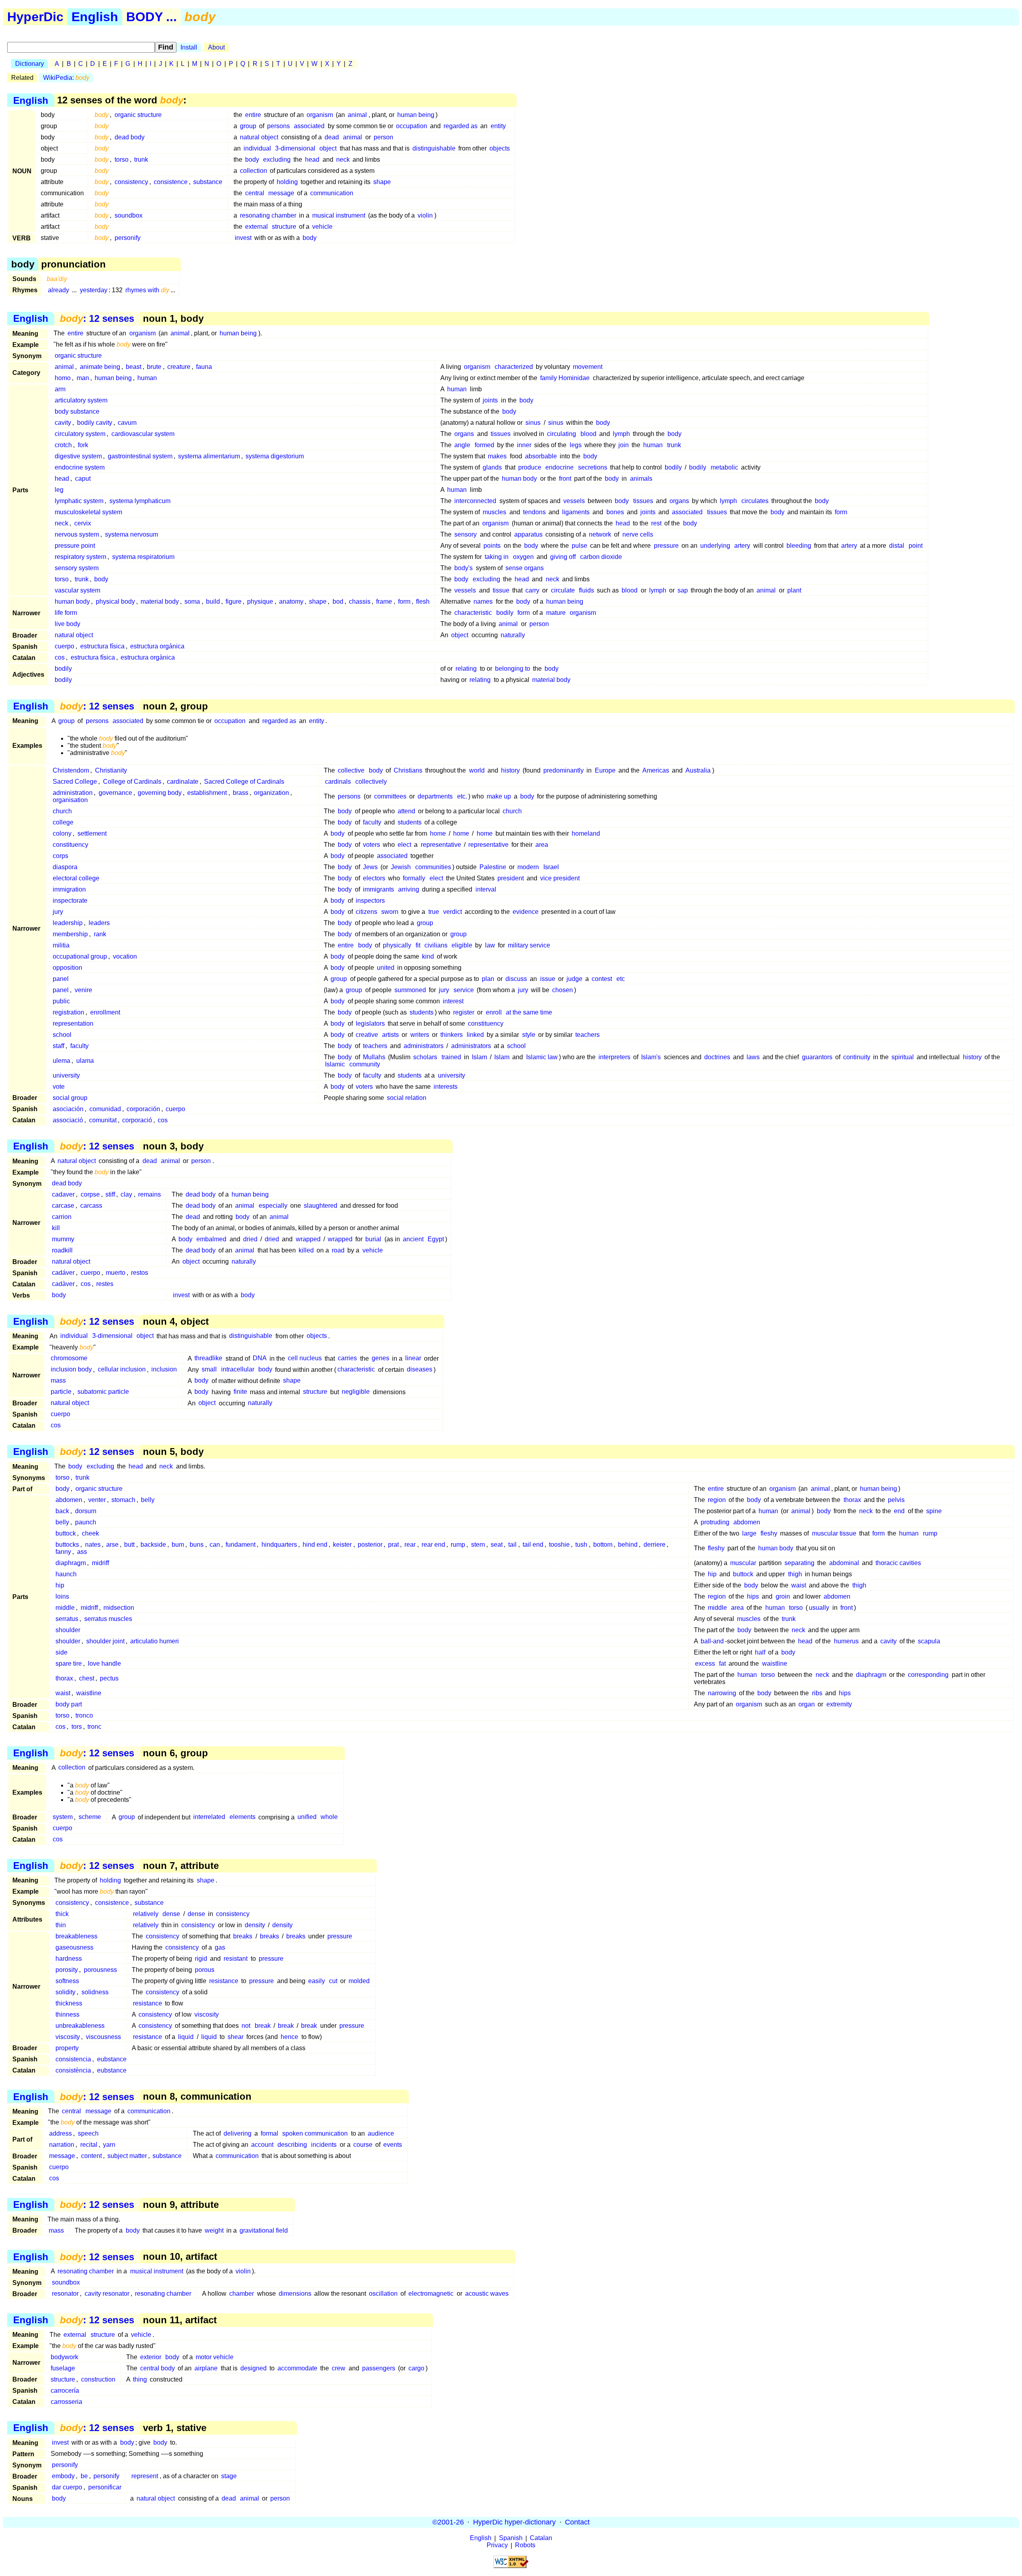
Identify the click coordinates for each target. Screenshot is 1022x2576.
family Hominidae (565, 378)
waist (799, 1585)
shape (382, 182)
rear (410, 1545)
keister (342, 1545)
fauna (204, 367)
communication (332, 193)
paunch (86, 1522)
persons (278, 126)
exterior (151, 2357)
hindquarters (279, 1545)
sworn (390, 912)
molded (359, 1981)
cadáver (63, 1273)
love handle (104, 1664)
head (312, 160)
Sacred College (75, 782)
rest (656, 523)
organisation (70, 800)
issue (548, 979)
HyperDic (35, 17)
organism (320, 115)
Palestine (493, 867)
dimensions (295, 2294)
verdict (453, 912)
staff (58, 1046)
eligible (462, 945)
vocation (125, 956)
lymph (621, 434)
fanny (63, 1552)
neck (343, 160)
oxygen (523, 557)
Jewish (401, 867)
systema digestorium (275, 456)
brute (154, 367)
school (62, 1035)
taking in (497, 557)
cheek (90, 1533)
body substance (77, 411)
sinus (533, 423)
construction (98, 2379)
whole (329, 1817)
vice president (560, 878)
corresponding (928, 1675)
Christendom (71, 770)
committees (390, 796)
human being (416, 115)
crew (339, 2368)
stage (229, 2476)
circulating (562, 434)
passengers (379, 2368)
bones (615, 512)
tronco (84, 1715)
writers (420, 1035)
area (542, 845)
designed (254, 2368)
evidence (526, 912)
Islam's (651, 1057)
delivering (238, 2133)
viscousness (103, 2037)
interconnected (475, 501)
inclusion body (71, 1370)
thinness (67, 2014)
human (147, 378)
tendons (534, 512)
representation (73, 1023)
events (393, 2145)
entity (498, 126)
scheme (90, 1817)
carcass (91, 1206)
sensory (465, 534)
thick (62, 1914)
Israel (551, 867)
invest (243, 238)
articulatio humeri (154, 1641)
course (363, 2145)
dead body (130, 137)
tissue (501, 590)
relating (466, 669)
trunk (141, 160)
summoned (410, 990)
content (91, 2156)
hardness (69, 1959)
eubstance (112, 2059)
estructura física (102, 646)
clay (126, 1194)
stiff (110, 1194)
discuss (516, 979)
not (246, 2026)
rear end (433, 1545)
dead (332, 137)
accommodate (297, 2368)
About (216, 47)
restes (105, 1284)
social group (70, 1098)
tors (77, 1727)
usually (819, 1608)
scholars (425, 1057)
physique (260, 601)
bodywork (64, 2357)
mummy (63, 1239)
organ (807, 1704)
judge (574, 979)
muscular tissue (834, 1533)
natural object (259, 137)
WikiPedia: (66, 78)
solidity (65, 1992)
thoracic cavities (898, 1563)
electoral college (76, 878)
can (215, 1545)
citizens (366, 912)
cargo (416, 2368)
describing (292, 2145)
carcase (63, 1206)
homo (63, 378)
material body (160, 601)
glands (492, 467)
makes (497, 456)
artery (742, 546)
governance (115, 793)
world (477, 770)
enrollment (105, 1012)
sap (683, 590)
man (83, 378)
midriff (100, 1563)
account (262, 2145)
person (383, 137)
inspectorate (70, 901)
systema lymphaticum (140, 501)
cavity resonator (107, 2294)
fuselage (63, 2368)
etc (621, 979)
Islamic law (542, 1057)
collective (351, 770)
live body (67, 624)
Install (189, 47)
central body (157, 2368)
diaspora (65, 867)
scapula (929, 1641)
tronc (94, 1727)
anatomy (291, 601)
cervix (83, 523)
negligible (356, 1392)
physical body (115, 601)
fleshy (769, 1533)
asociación (68, 1109)
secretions (593, 467)
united (386, 968)
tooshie (559, 1545)
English (95, 17)
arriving (409, 889)
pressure (666, 546)
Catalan (541, 2538)
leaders (99, 923)
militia (61, 945)
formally (414, 878)
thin (61, 1925)
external (256, 227)
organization (271, 793)
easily (317, 1981)
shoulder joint (105, 1641)
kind (428, 956)
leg (59, 490)
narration (62, 2145)
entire (253, 115)
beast (134, 367)
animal (357, 115)
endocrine (560, 467)
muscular (743, 1563)
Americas (656, 770)
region (717, 1500)
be (84, 2476)
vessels (574, 501)
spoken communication (315, 2133)
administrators (424, 1046)
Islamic (335, 1064)
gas (220, 1947)
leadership (68, 923)
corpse (90, 1194)
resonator (65, 2294)
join (624, 445)
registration (68, 1012)
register (464, 1012)
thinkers (452, 1035)
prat (393, 1545)
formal (269, 2133)
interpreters (614, 1057)
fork (83, 445)
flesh (423, 601)
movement (588, 367)
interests (446, 1087)
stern (478, 1545)
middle (65, 1608)
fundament (241, 1545)
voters (371, 845)
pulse (579, 546)
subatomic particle (103, 1392)
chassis (360, 601)
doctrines (717, 1057)
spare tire (69, 1664)
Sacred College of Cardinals (244, 782)
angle (462, 445)
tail (512, 1545)
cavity (63, 423)
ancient (413, 1239)
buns (197, 1545)
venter (97, 1500)
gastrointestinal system (140, 456)
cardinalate (183, 782)
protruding (715, 1522)
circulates (755, 501)
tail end (533, 1545)
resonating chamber (268, 215)
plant (794, 590)
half (760, 1652)
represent (145, 2476)
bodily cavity (95, 423)
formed (484, 445)
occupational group (80, 956)
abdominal (844, 1563)
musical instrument (339, 215)
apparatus (528, 534)
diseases (420, 1370)
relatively (146, 1914)
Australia (698, 770)
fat (722, 1664)
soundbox (129, 215)
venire (83, 990)
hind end (315, 1545)
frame (384, 601)
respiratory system (80, 557)
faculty (372, 822)
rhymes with (147, 290)
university (66, 1075)
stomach (123, 1500)
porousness (100, 1970)
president (511, 878)
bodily (673, 467)
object (328, 148)
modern (528, 867)
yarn (109, 2145)
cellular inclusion (122, 1370)
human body (519, 479)
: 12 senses (97, 318)
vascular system (77, 590)
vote (59, 1087)
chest (87, 1678)
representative (441, 845)
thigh (795, 1574)
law (490, 945)
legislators (370, 1023)
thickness (69, 2003)
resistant (236, 1959)
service (464, 990)
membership (70, 934)
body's (463, 568)
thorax (852, 1500)
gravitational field (264, 2230)
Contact (577, 2522)
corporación (143, 1109)
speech (88, 2133)
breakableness (76, 1936)
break (263, 2026)
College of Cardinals (132, 782)
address (60, 2133)
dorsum (86, 1511)
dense (171, 1914)
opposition (67, 968)
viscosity (207, 2014)
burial (373, 1239)
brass (241, 793)
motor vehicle (215, 2357)
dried (250, 1239)
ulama (85, 1061)
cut (333, 1981)
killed (306, 1250)
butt (129, 1545)
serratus (67, 1619)
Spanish (511, 2538)
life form (66, 613)
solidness (95, 1992)
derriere (655, 1545)
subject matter (127, 2156)
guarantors (817, 1057)
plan (488, 979)
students (410, 822)
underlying (715, 546)
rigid (201, 1959)
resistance (224, 1981)
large (749, 1533)
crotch (63, 445)
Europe (605, 770)
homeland (586, 833)
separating (799, 1563)
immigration (69, 889)
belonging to (513, 669)
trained (451, 1057)
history (510, 770)
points (492, 546)
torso (122, 160)
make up (499, 796)
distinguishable (434, 148)
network (600, 534)
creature (179, 367)
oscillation (383, 2294)
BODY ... (152, 17)
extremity (839, 1704)
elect (404, 845)
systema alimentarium (209, 456)
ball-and (712, 1641)
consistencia (73, 2059)
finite (240, 1392)
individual (257, 148)
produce (530, 467)
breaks (243, 1936)
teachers (587, 1035)
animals (641, 479)
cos (60, 657)
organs (464, 434)
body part (69, 1704)
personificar (105, 2487)
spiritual (903, 1057)
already (58, 290)
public (61, 1001)
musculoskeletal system (88, 512)
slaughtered (321, 1206)
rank (100, 934)
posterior (370, 1545)
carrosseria (66, 2402)
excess (705, 1664)
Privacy (497, 2545)
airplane (206, 2368)
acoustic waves (487, 2294)
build (213, 601)
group (248, 126)
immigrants (378, 889)
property (67, 2048)
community (365, 1064)
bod (338, 601)
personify (128, 238)
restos (140, 1273)
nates (93, 1545)
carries (347, 1358)
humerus (846, 1641)
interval (486, 889)
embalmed (211, 1239)
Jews (370, 867)
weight (214, 2230)
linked (475, 1035)
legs (576, 445)
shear (236, 2037)
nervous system (77, 534)
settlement (92, 833)
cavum (127, 423)
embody (63, 2476)
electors (374, 878)
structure (284, 227)
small (209, 1370)
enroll (494, 1012)
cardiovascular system (143, 434)
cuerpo (64, 646)
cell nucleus (305, 1358)
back (62, 1511)
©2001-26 (448, 2522)
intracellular (238, 1370)
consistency (131, 182)
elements (243, 1817)
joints (490, 400)
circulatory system (80, 434)
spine (934, 1511)
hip (712, 1574)
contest (602, 979)
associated (309, 126)
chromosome (69, 1358)
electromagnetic (431, 2294)
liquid (186, 2037)
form (841, 512)
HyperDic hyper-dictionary (514, 2522)
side (61, 1652)
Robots (525, 2545)
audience (381, 2133)
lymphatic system (79, 501)
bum (178, 1545)
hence (289, 2037)
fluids (586, 590)
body (252, 160)
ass (82, 1552)
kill (56, 1228)
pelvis (896, 1500)
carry (532, 590)
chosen (562, 990)
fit (418, 945)
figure (234, 601)
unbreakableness (80, 2026)
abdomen (69, 1500)
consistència (73, 2070)
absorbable (541, 456)
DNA (260, 1358)
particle (61, 1392)
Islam (479, 1057)
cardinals (338, 782)
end (899, 1511)
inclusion (164, 1370)
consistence (171, 182)
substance (208, 182)
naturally (513, 635)
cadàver (63, 1284)
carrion (62, 1217)
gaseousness (74, 1947)
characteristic (473, 613)
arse (112, 1545)
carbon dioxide (601, 557)
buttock (66, 1533)
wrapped (308, 1239)
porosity (67, 1970)
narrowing (722, 1693)
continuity (857, 1057)
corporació (137, 1120)
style (529, 1035)
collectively (371, 782)
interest (453, 1001)
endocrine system (80, 467)
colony (62, 833)
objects (500, 148)
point (916, 546)
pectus (109, 1678)
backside (153, 1545)
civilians (436, 945)
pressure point (75, 546)
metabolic (724, 467)
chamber (242, 2294)
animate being (100, 367)
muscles (494, 512)
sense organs (525, 568)
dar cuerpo (67, 2487)
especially (273, 1206)
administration (73, 793)
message (281, 193)
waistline (775, 1664)
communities (433, 867)
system (63, 1817)
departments (435, 796)
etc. (462, 796)
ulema (61, 1061)
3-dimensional (295, 148)
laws (753, 1057)
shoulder (68, 1630)
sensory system (77, 568)
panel (61, 979)
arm (60, 389)
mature (556, 613)
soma (192, 601)
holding (287, 182)
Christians (408, 770)
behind (628, 1545)
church (62, 811)
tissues (501, 434)
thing (140, 2379)
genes (380, 1358)
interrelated (209, 1817)
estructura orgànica (148, 657)
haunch (66, 1574)
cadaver (63, 1194)
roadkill (62, 1250)
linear (413, 1358)
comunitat (103, 1120)
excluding (277, 160)
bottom (603, 1545)
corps (60, 856)
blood (588, 434)
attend (406, 811)
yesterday (94, 290)
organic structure (138, 115)
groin (783, 1596)
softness (67, 1981)
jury (58, 912)
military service (529, 945)
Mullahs (374, 1057)
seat (497, 1545)
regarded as (460, 126)
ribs (817, 1693)
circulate (563, 590)
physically (397, 945)
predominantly (563, 770)
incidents (324, 2145)
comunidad (105, 1109)
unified (307, 1817)
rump (930, 1533)
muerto (116, 1273)
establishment (207, 793)
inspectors (370, 901)
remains (150, 1194)
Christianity (111, 770)
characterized (514, 367)
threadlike (208, 1358)
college (63, 822)
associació (68, 1120)
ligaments (576, 512)
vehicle (322, 227)
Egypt (436, 1239)
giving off (563, 557)
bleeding (799, 546)
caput (83, 479)
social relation (407, 1098)
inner (524, 445)
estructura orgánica (157, 646)
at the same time (529, 1012)
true (434, 912)
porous (205, 1970)
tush (581, 1545)
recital (89, 2145)
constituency (70, 845)
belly (148, 1500)
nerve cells (638, 534)
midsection (119, 1608)
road (338, 1250)
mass (58, 1381)
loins (62, 1596)
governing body (160, 793)
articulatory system (81, 400)
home (438, 833)
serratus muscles (108, 1619)
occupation (412, 126)
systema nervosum (132, 534)
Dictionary (30, 64)
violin (425, 215)
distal (897, 546)
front (565, 479)
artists (390, 1035)
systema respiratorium (143, 557)
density (255, 1925)
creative (367, 1035)
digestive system (78, 456)
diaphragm (71, 1563)
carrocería (65, 2391)
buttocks (67, 1545)
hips (753, 1596)
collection (254, 171)
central (255, 193)
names (483, 601)
